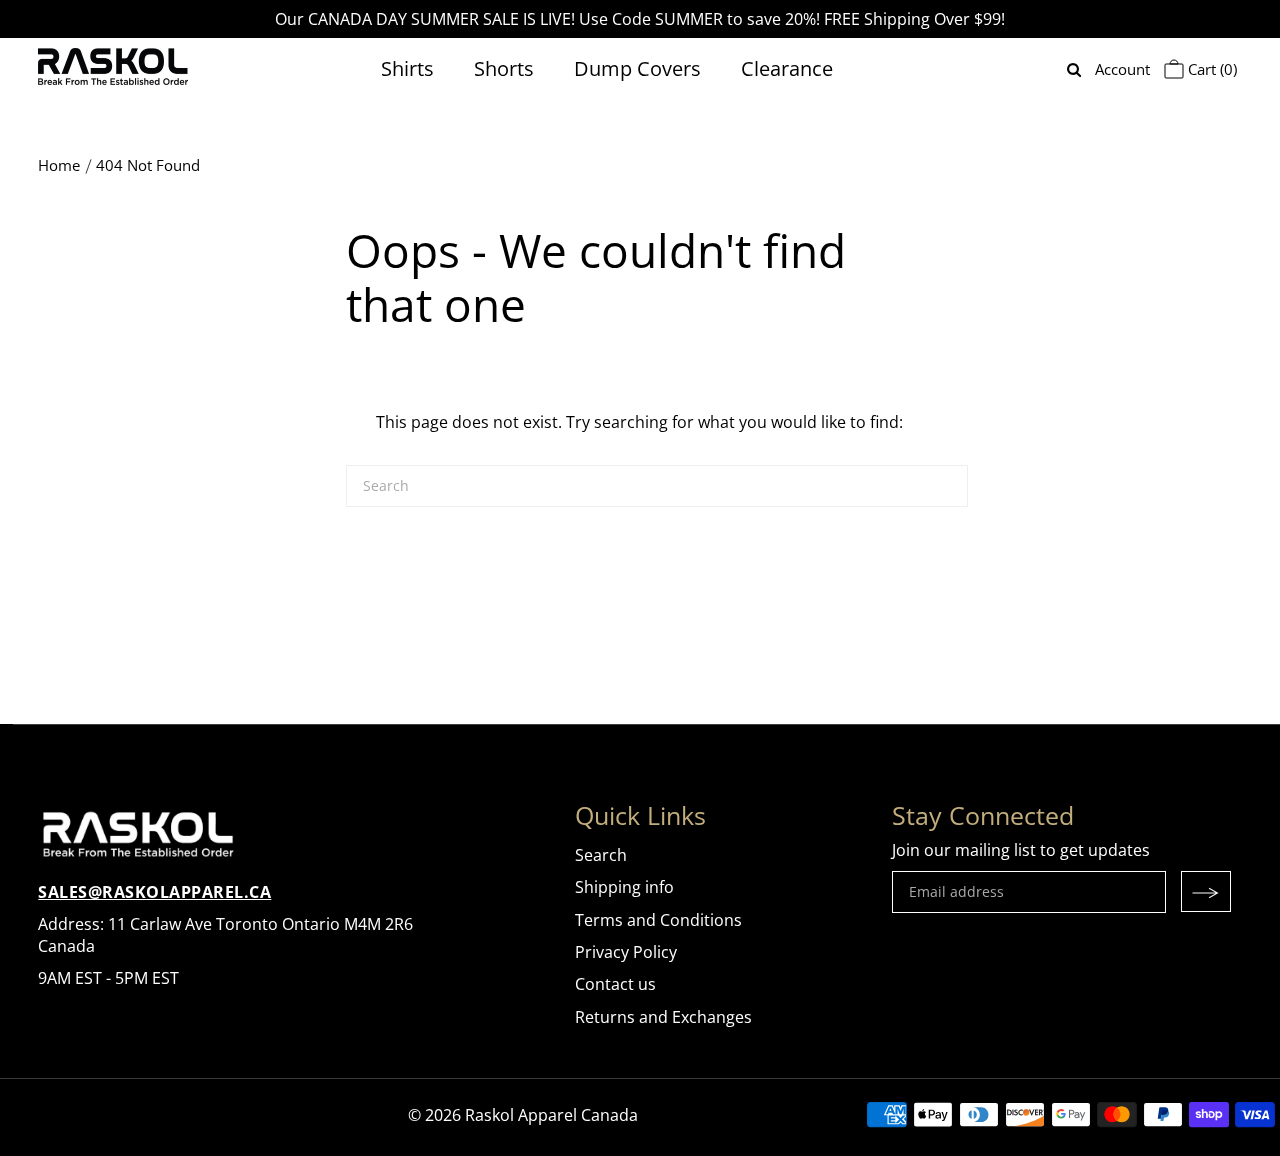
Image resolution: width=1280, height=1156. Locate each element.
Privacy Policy (626, 952)
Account (1122, 69)
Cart (1210, 69)
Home (59, 165)
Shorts (504, 68)
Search (601, 855)
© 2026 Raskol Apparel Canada (523, 1115)
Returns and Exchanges (663, 1017)
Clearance (787, 68)
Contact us (615, 984)
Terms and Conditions (658, 920)
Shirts (407, 68)
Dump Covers (637, 68)
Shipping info (624, 887)
